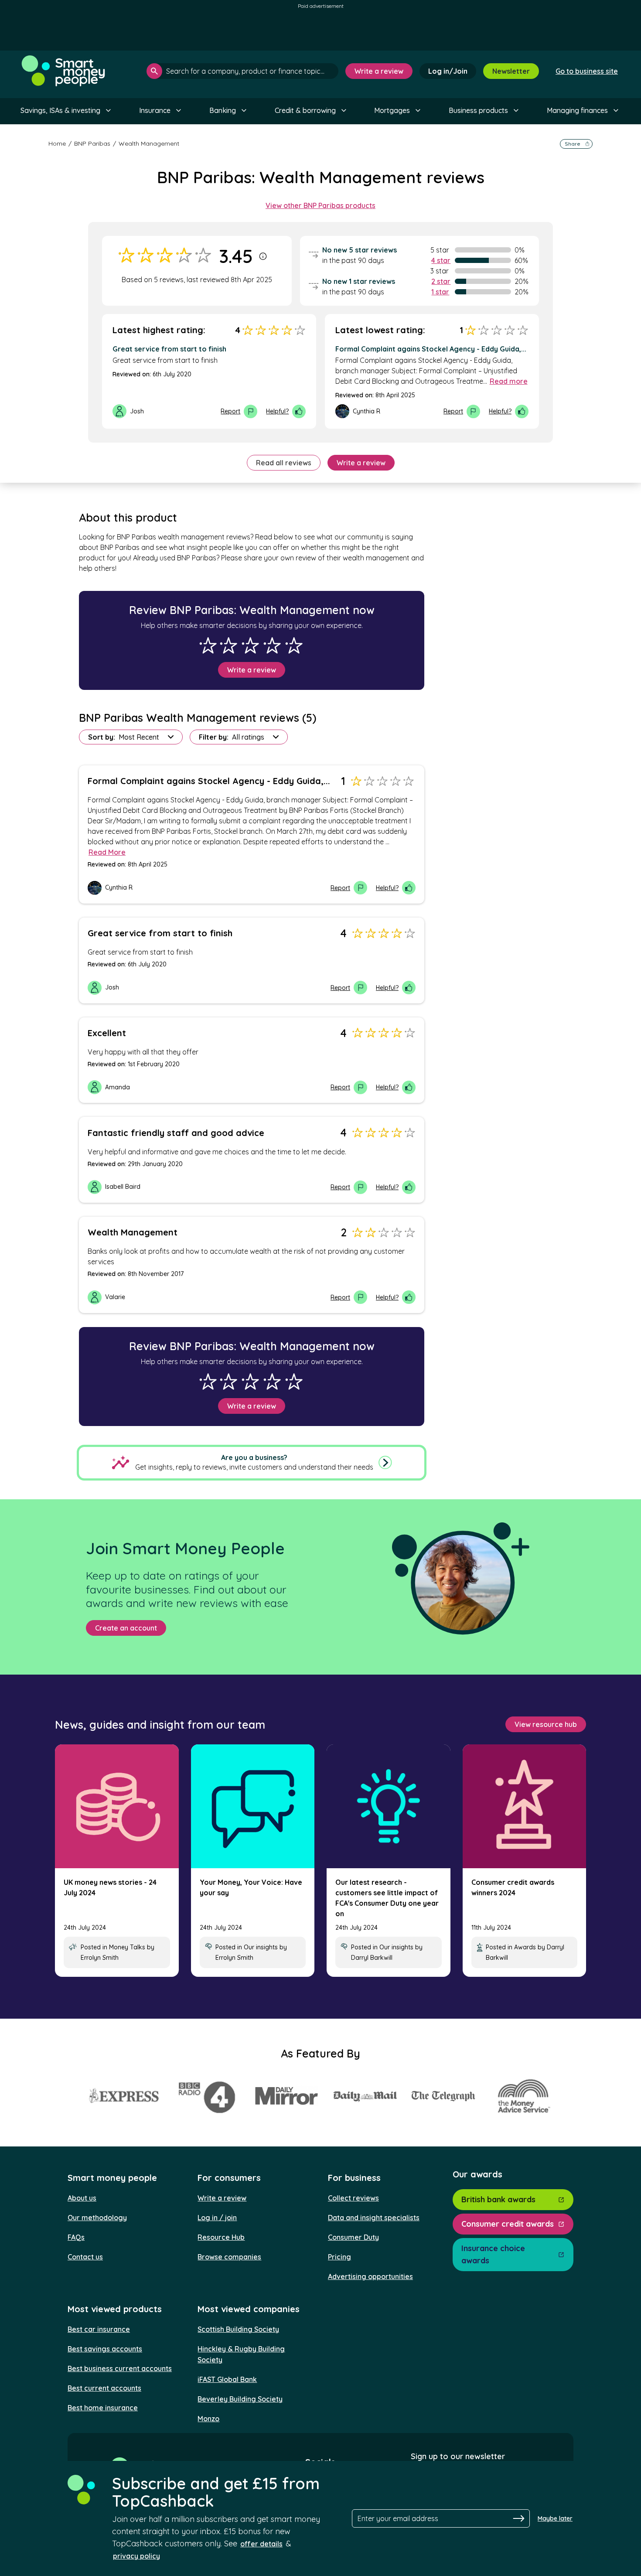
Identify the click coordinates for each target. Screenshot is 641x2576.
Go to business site (587, 71)
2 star (441, 281)
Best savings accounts (105, 2349)
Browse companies (229, 2257)
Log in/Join (448, 71)
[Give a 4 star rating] (272, 645)
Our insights (261, 1947)
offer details (261, 2544)
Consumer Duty (353, 2237)
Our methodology (97, 2218)
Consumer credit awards (508, 2224)
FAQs (76, 2237)
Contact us (85, 2257)
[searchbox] (242, 71)
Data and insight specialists (374, 2218)
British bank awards (498, 2199)
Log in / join (217, 2218)
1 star (440, 292)
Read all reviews (284, 463)
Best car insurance (99, 2329)
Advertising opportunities (370, 2276)
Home (57, 143)
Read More (107, 852)
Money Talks (127, 1947)
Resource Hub (221, 2237)
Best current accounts (104, 2388)
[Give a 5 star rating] (294, 645)
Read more (509, 381)
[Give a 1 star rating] (208, 645)
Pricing (339, 2257)
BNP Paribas (92, 143)
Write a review (379, 71)
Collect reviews (353, 2198)
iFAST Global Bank (227, 2379)
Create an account (126, 1628)
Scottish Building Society (238, 2329)
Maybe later (555, 2518)
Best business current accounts (120, 2368)
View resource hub (546, 1724)
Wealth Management (149, 143)
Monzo (208, 2419)
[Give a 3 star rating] (250, 645)
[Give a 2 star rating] (228, 645)
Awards (525, 1947)
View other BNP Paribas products (320, 205)
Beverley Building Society (240, 2399)
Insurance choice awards (493, 2254)
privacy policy (136, 2556)
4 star (441, 260)
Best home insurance (103, 2408)
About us (82, 2198)
